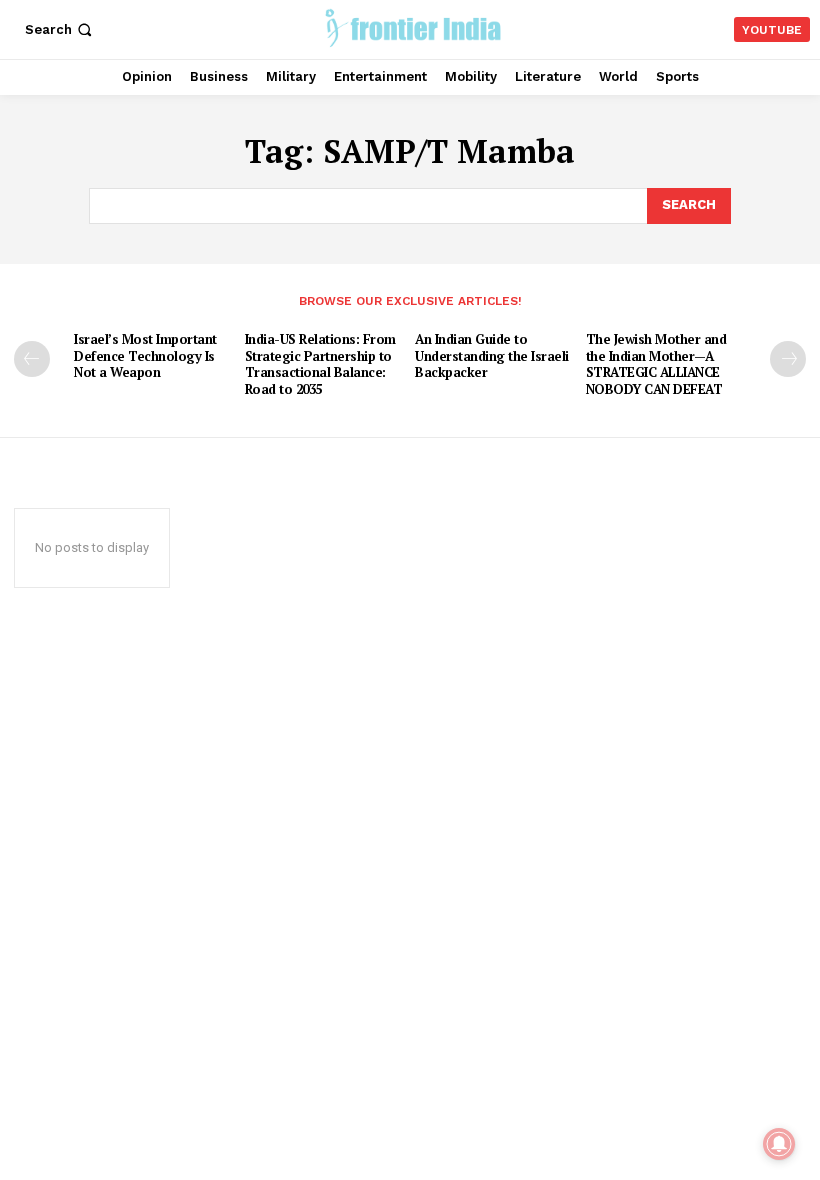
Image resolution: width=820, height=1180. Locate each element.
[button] (60, 29)
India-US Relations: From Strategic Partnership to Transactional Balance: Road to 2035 (320, 364)
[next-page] (788, 359)
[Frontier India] (412, 27)
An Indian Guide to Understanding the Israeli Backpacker (492, 356)
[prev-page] (32, 359)
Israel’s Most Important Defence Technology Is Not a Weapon (145, 356)
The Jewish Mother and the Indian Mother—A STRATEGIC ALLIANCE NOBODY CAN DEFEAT (656, 364)
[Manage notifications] (779, 1144)
